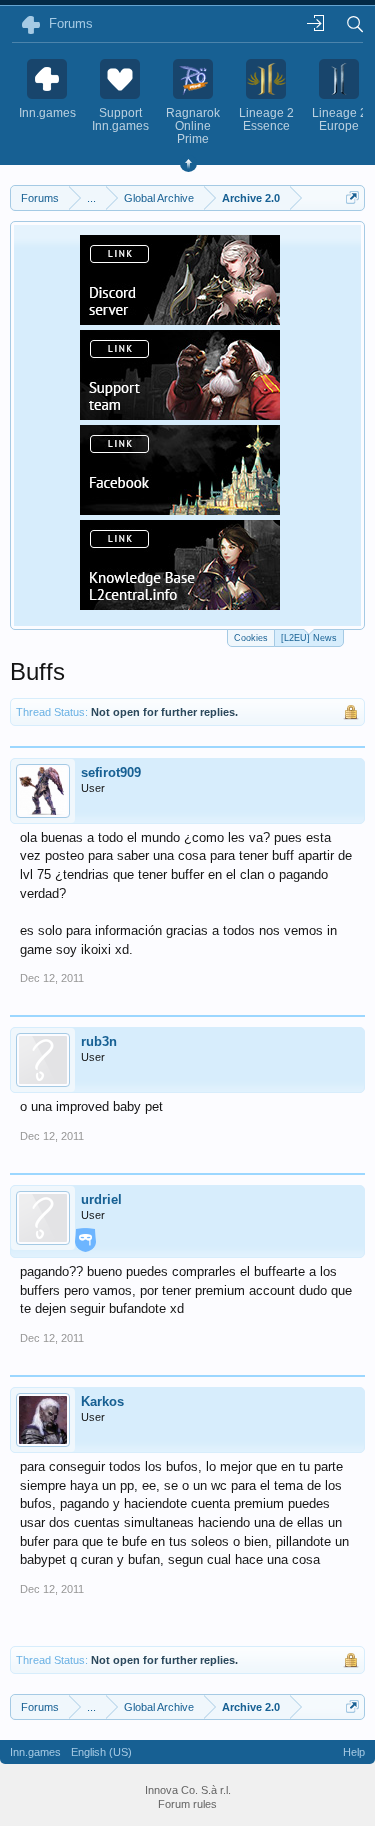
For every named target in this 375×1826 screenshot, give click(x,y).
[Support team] (180, 414)
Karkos (102, 1401)
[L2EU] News (309, 638)
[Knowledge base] (180, 604)
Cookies (251, 638)
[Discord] (180, 319)
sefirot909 (111, 772)
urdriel (101, 1199)
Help (354, 1752)
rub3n (99, 1041)
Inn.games (35, 1752)
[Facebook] (180, 509)
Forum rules (187, 1804)
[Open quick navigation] (352, 197)
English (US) (101, 1752)
